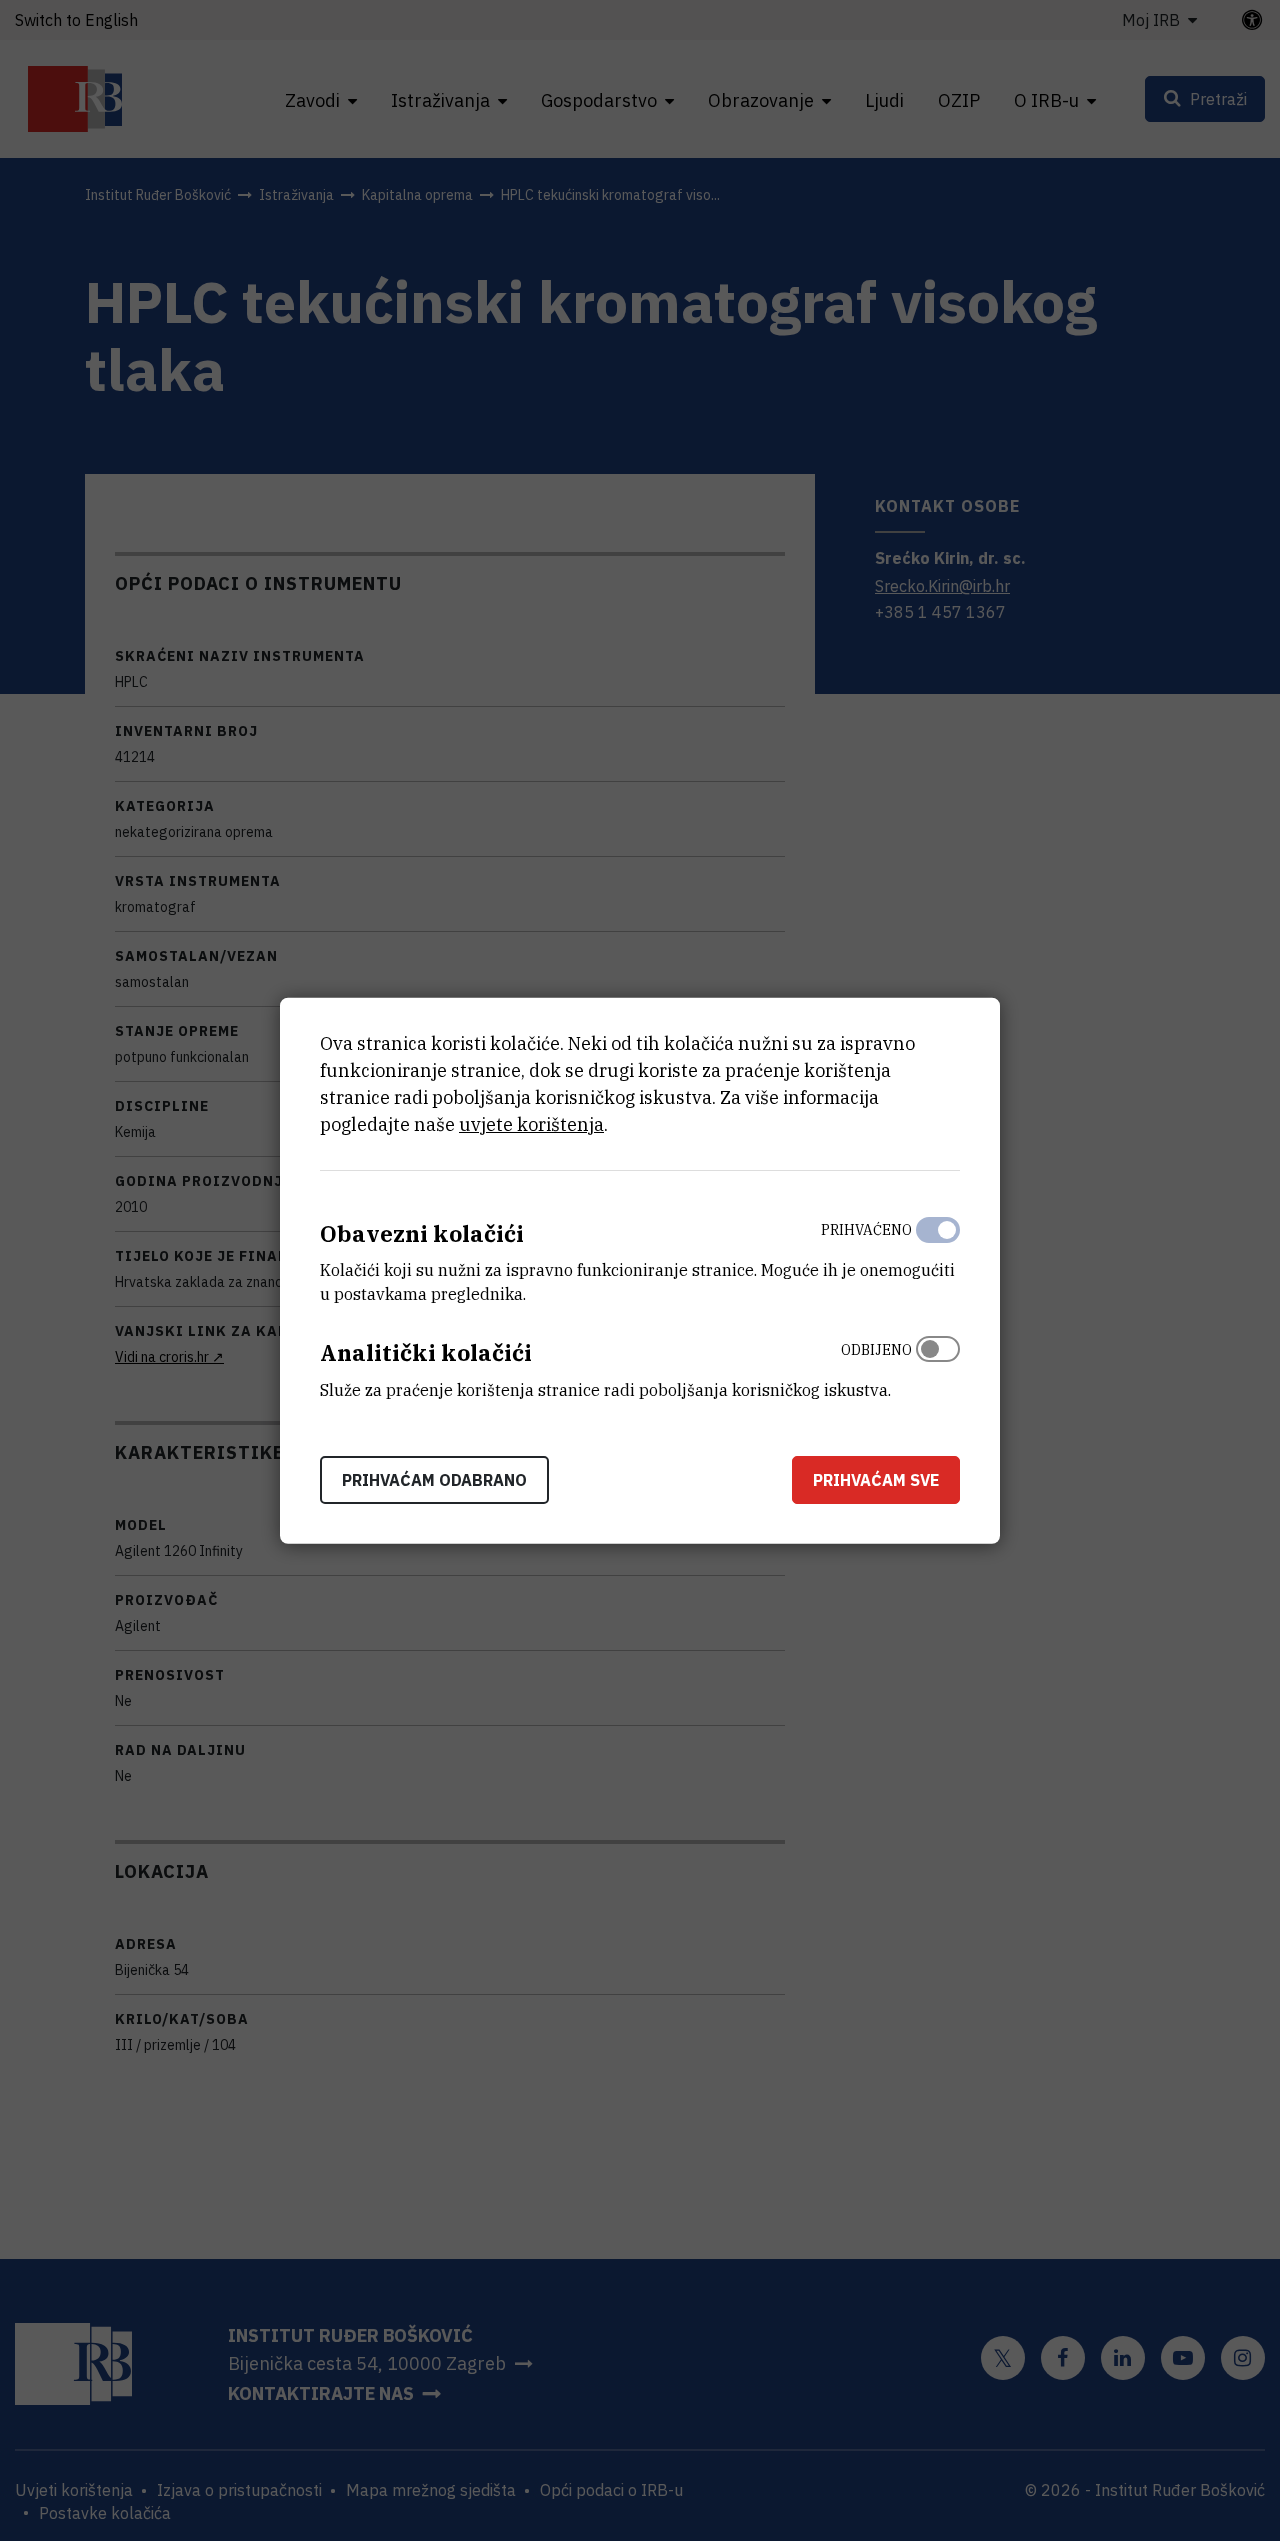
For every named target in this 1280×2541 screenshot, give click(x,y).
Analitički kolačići (426, 1352)
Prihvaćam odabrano (434, 1480)
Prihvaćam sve (876, 1480)
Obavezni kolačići (422, 1232)
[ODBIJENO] (938, 1365)
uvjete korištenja (531, 1123)
